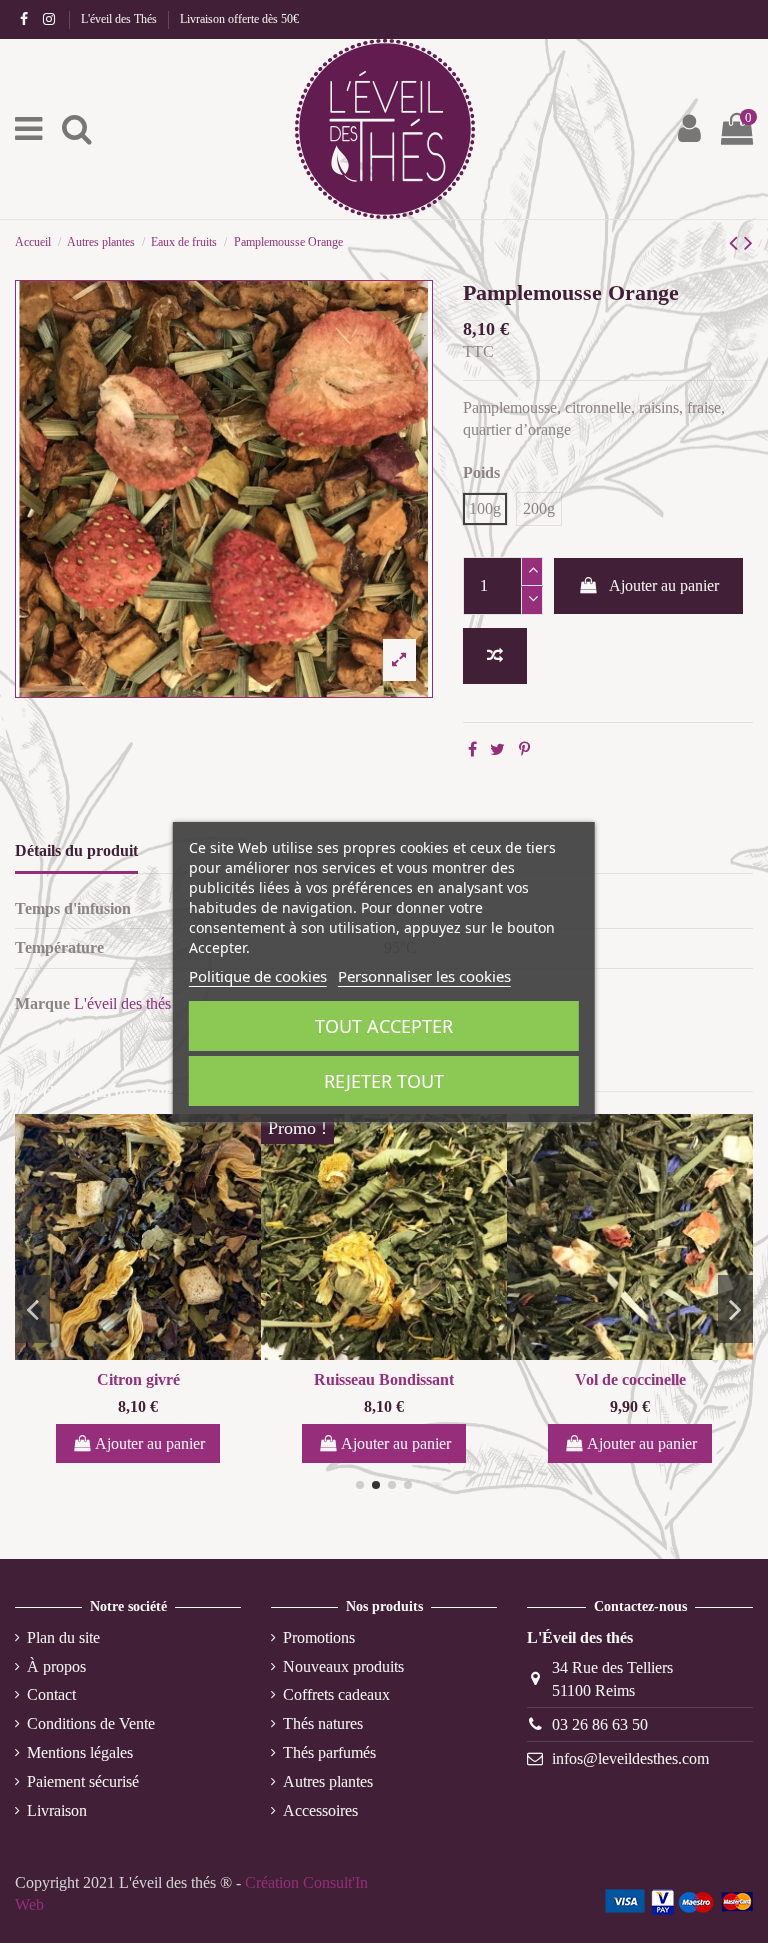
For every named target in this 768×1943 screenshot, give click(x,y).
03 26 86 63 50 (600, 1724)
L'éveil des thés (122, 1003)
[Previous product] (736, 243)
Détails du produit (76, 850)
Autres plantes (328, 1781)
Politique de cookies (258, 976)
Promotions (319, 1637)
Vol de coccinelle (630, 1379)
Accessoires (320, 1810)
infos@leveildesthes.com (630, 1758)
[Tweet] (497, 749)
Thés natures (323, 1723)
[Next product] (748, 243)
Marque (42, 1003)
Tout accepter (384, 1026)
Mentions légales (80, 1752)
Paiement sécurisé (83, 1781)
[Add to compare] (495, 656)
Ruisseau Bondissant (384, 1379)
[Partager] (472, 749)
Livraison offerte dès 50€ (239, 19)
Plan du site (63, 1637)
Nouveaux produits (343, 1666)
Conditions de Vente (91, 1723)
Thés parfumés (329, 1752)
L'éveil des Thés (120, 19)
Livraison (57, 1810)
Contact (51, 1694)
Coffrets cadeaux (336, 1694)
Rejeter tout (384, 1081)
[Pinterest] (524, 749)
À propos (56, 1666)
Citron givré (138, 1379)
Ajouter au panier (664, 585)
